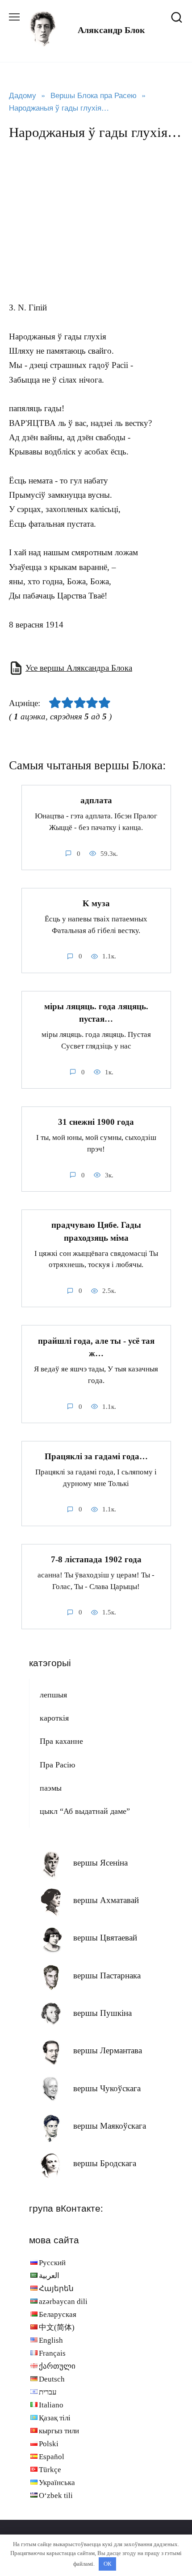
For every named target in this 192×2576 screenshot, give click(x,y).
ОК (108, 2564)
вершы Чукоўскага (107, 2088)
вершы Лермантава (108, 2050)
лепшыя (53, 1695)
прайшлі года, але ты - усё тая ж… (96, 1347)
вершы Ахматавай (106, 1900)
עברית (48, 2392)
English (51, 2340)
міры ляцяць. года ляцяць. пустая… (96, 1013)
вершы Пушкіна (102, 2013)
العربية (49, 2276)
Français (52, 2353)
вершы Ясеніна (100, 1863)
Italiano (51, 2405)
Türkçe (50, 2470)
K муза (96, 903)
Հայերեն (56, 2289)
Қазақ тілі (55, 2418)
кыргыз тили (59, 2431)
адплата (96, 800)
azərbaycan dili (63, 2301)
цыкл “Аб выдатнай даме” (85, 1811)
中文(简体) (57, 2327)
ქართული (57, 2366)
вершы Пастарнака (107, 1975)
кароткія (54, 1718)
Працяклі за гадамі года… (96, 1456)
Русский (52, 2263)
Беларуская (58, 2314)
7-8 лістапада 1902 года (96, 1559)
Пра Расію (57, 1765)
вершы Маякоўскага (110, 2126)
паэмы (51, 1788)
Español (52, 2457)
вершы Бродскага (105, 2163)
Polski (49, 2444)
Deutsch (52, 2379)
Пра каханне (61, 1741)
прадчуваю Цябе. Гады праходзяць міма (96, 1231)
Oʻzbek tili (56, 2495)
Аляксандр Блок (111, 30)
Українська (57, 2483)
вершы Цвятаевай (105, 1938)
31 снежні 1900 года (96, 1122)
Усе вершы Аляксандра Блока (79, 668)
